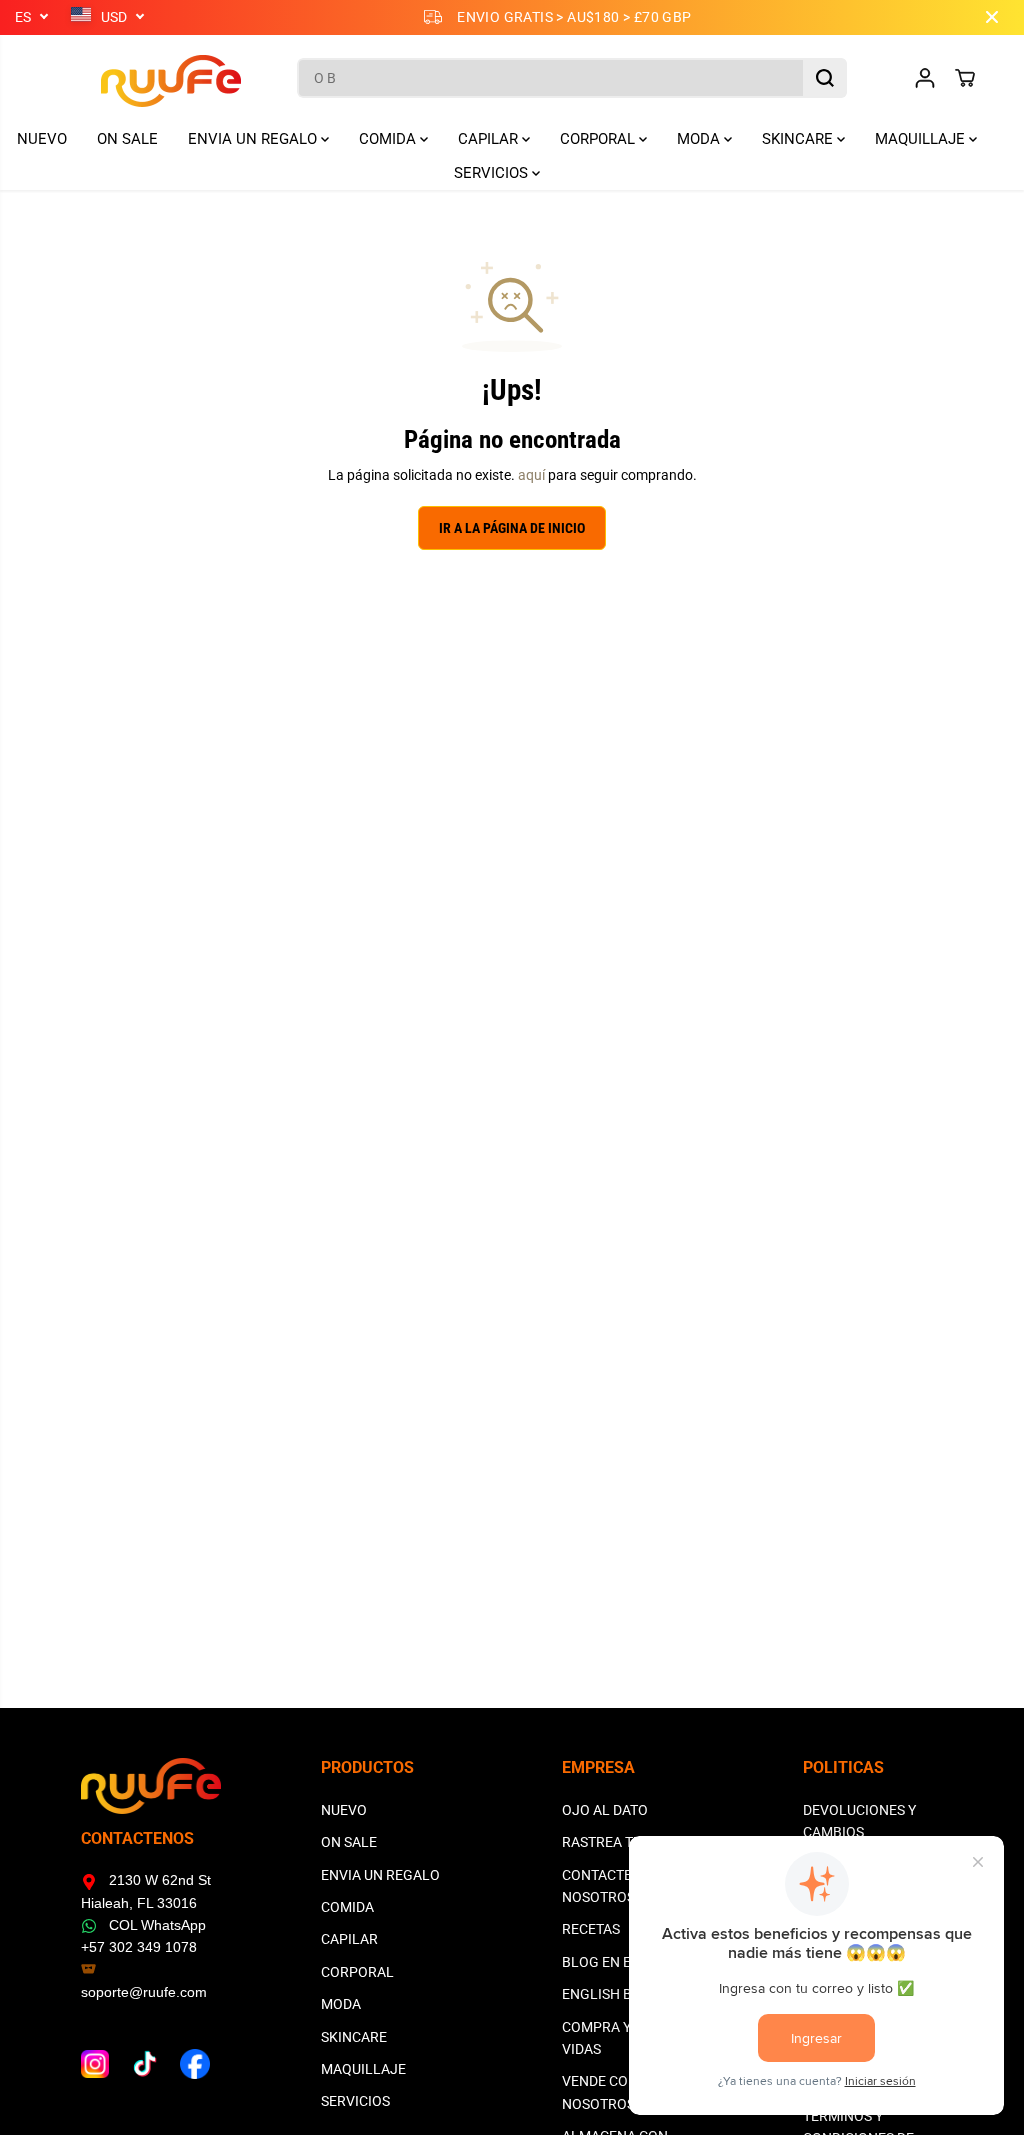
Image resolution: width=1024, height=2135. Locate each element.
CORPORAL (599, 139)
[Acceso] (925, 78)
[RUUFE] (141, 78)
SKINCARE (799, 139)
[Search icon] (825, 78)
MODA (700, 139)
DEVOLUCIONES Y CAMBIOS (859, 1821)
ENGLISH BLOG (611, 1994)
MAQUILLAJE (922, 139)
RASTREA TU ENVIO (624, 1842)
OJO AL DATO (605, 1810)
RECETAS (591, 1929)
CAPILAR (490, 139)
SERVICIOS (493, 173)
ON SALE (127, 139)
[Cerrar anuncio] (992, 17)
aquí (531, 475)
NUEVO (42, 139)
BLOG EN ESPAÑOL (623, 1962)
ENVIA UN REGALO (254, 139)
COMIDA (389, 139)
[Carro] (965, 78)
